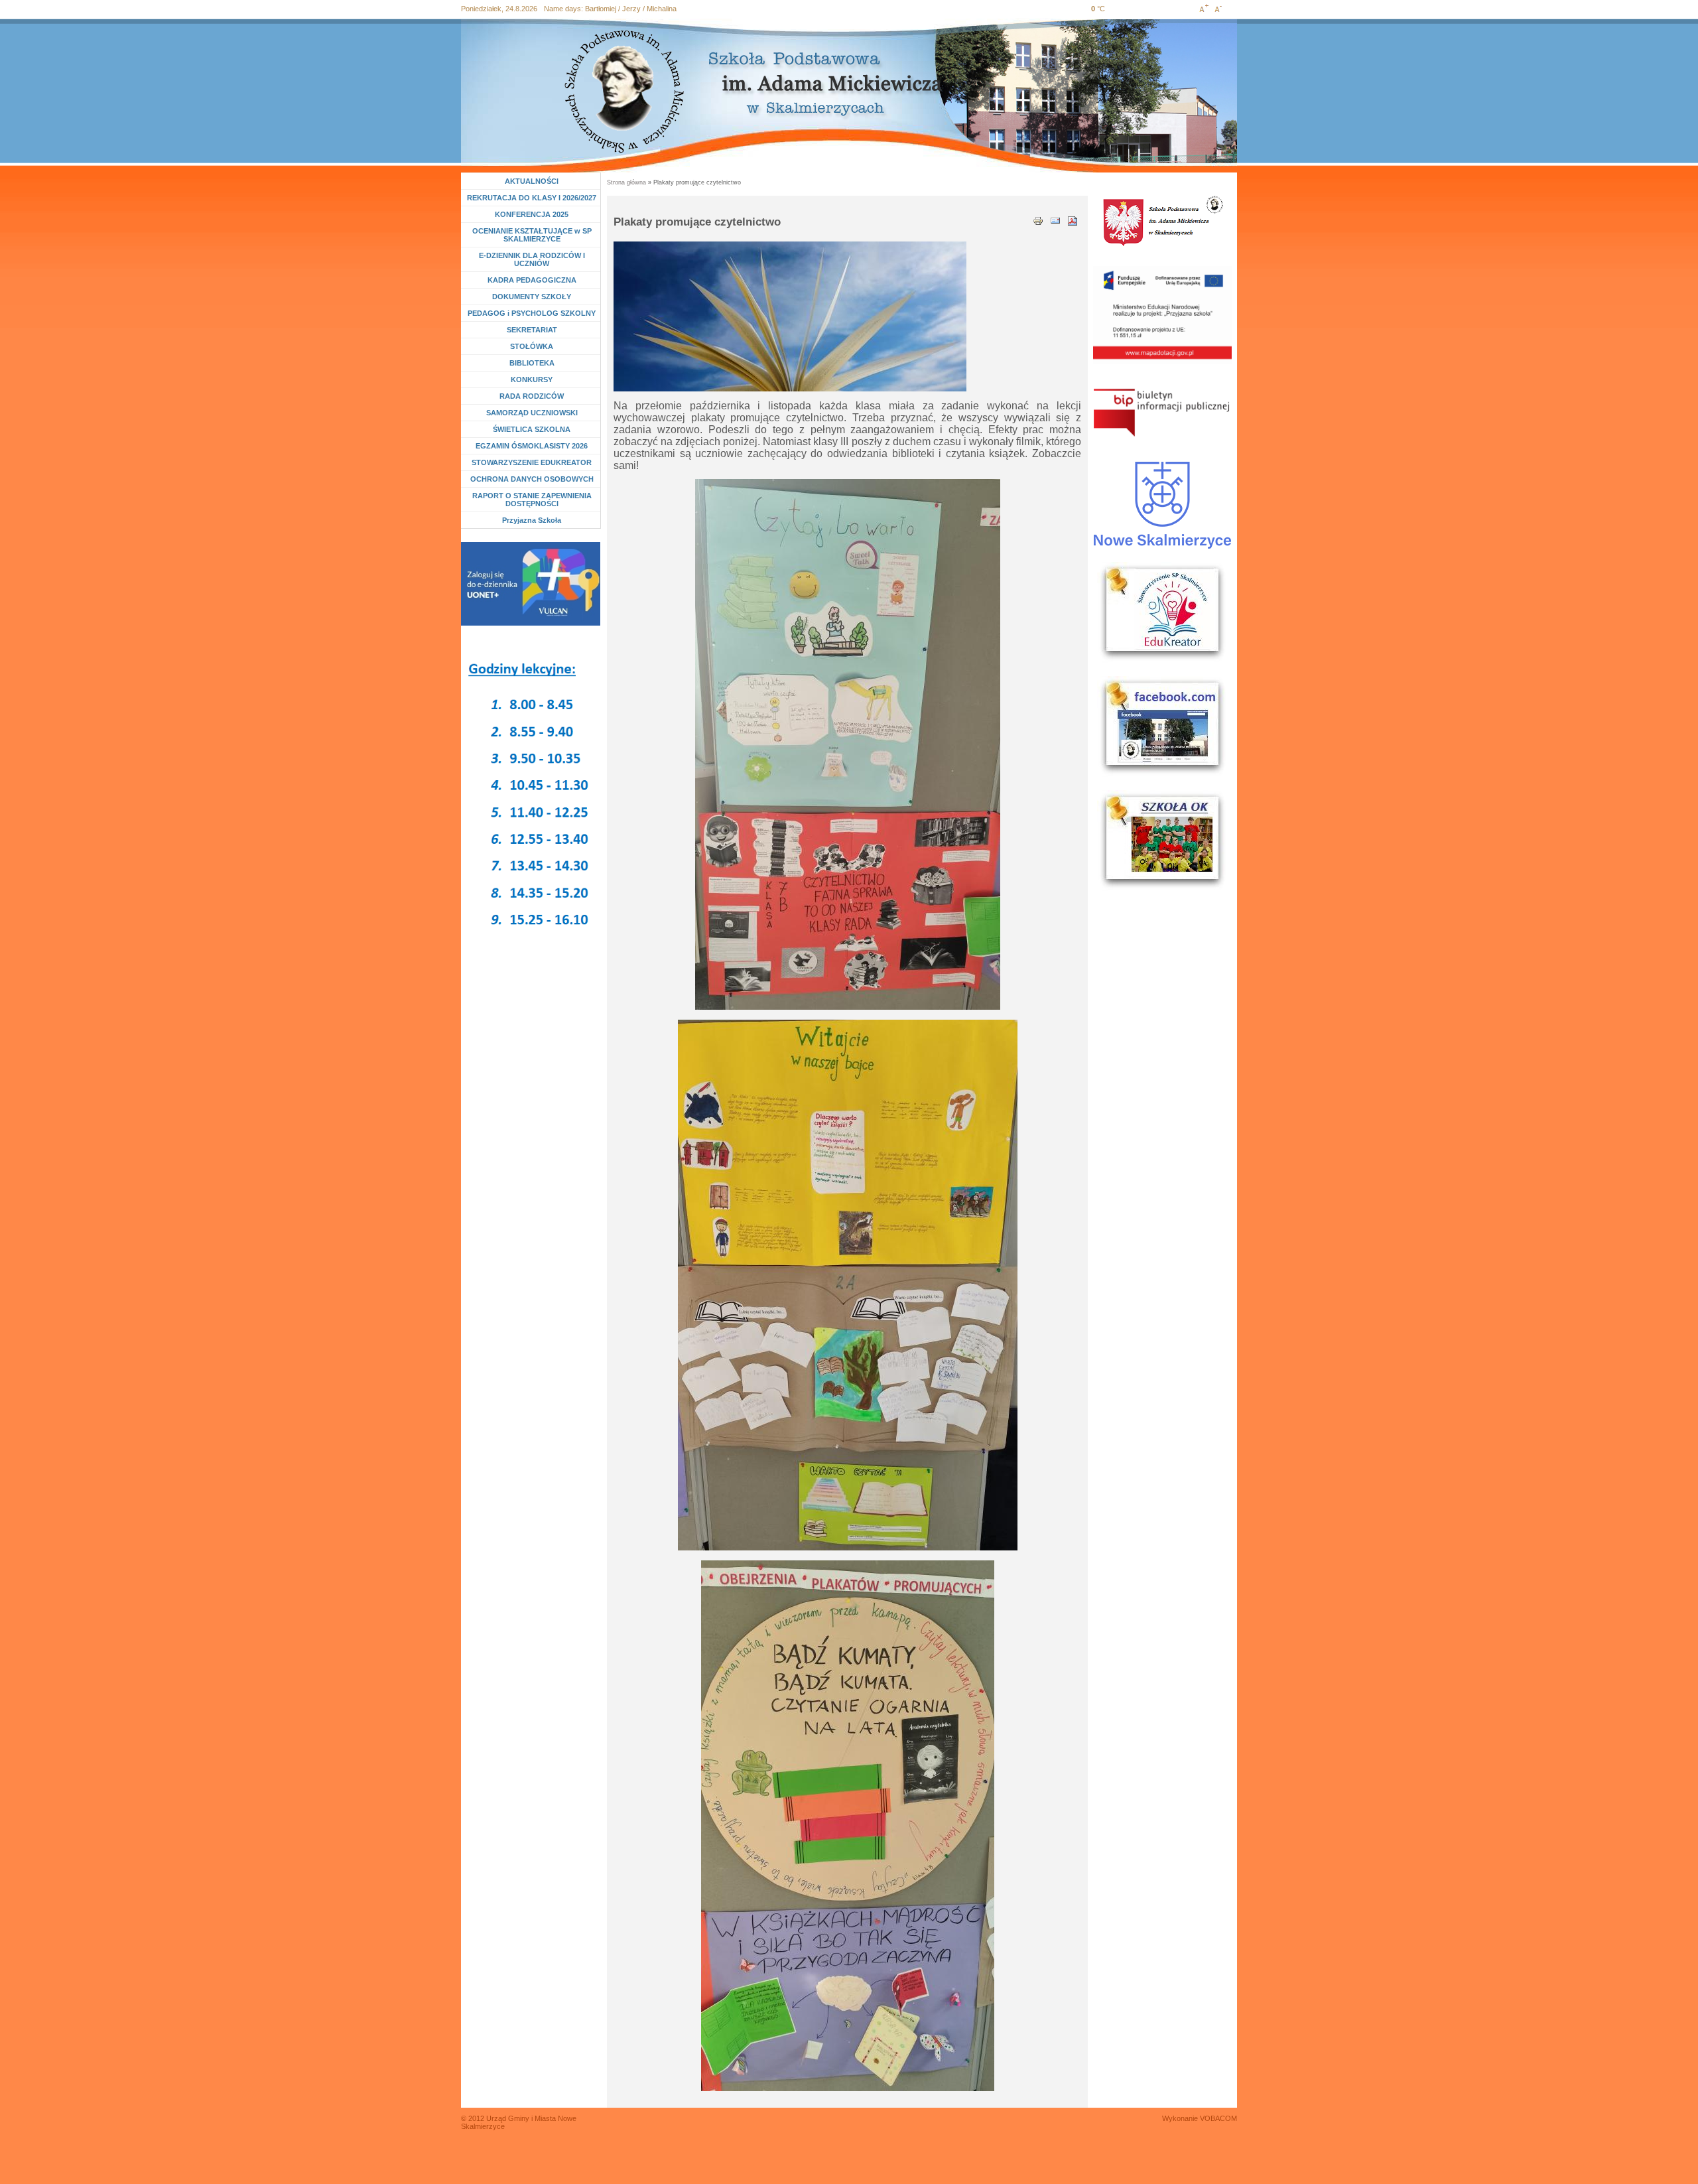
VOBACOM (1218, 2118)
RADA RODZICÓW (532, 396)
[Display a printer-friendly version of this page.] (1038, 220)
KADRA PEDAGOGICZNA (532, 280)
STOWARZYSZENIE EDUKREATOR (532, 462)
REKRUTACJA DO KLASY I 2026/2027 (532, 198)
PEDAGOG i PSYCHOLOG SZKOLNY (532, 313)
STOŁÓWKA (532, 346)
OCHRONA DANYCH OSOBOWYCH (532, 479)
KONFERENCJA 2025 (532, 214)
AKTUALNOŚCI (532, 181)
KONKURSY (535, 379)
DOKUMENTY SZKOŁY (532, 297)
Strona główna (626, 182)
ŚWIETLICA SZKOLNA (532, 429)
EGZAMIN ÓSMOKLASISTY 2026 (532, 446)
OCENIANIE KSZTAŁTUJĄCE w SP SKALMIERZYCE (532, 235)
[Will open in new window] (531, 584)
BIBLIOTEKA (532, 363)
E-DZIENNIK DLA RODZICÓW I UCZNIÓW (532, 259)
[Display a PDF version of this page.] (1073, 220)
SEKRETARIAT (532, 330)
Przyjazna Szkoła (532, 520)
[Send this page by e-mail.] (1055, 220)
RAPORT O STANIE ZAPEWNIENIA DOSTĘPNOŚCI (532, 500)
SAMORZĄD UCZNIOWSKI (532, 413)
